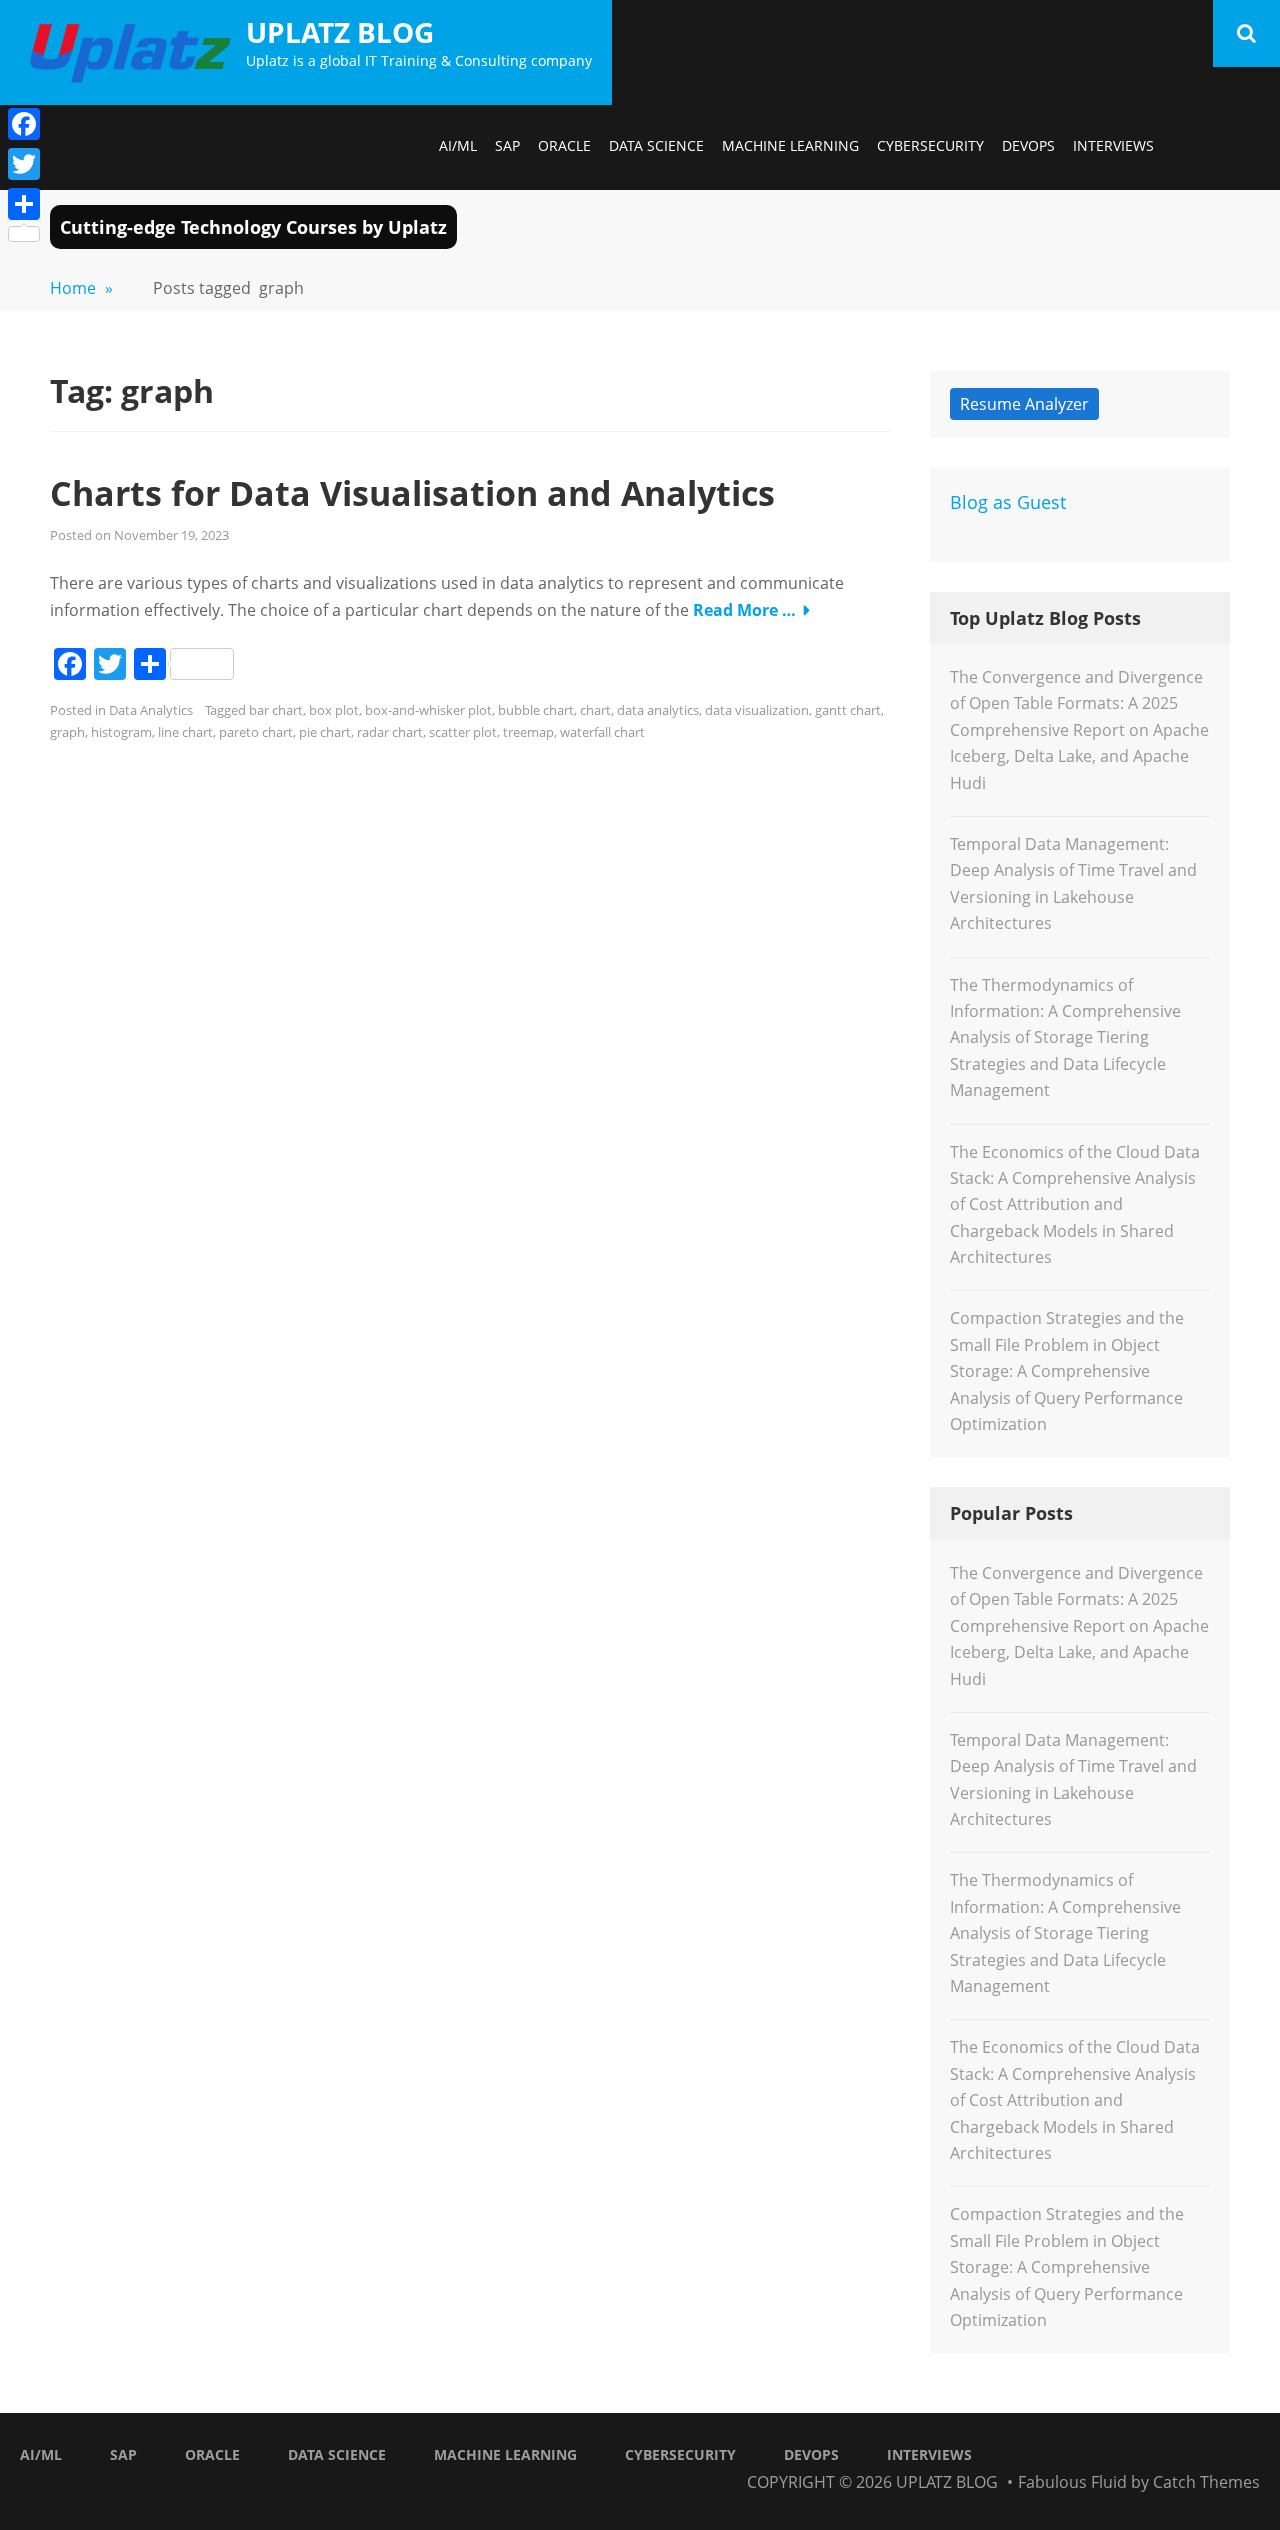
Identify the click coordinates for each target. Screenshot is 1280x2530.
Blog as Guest (1008, 502)
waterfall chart (602, 732)
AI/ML (458, 145)
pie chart (325, 732)
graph (67, 732)
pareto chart (256, 732)
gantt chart (848, 710)
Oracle (564, 145)
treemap (528, 732)
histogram (121, 732)
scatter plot (463, 732)
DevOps (1028, 145)
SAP (507, 145)
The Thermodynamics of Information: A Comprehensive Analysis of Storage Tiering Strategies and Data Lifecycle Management (1065, 1038)
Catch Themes (1206, 2482)
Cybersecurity (930, 145)
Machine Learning (790, 145)
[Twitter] (24, 164)
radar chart (390, 732)
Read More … (744, 610)
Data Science (656, 145)
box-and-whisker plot (428, 710)
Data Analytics (151, 710)
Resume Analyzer (1024, 404)
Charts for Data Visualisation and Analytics (412, 493)
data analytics (658, 710)
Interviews (1113, 145)
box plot (334, 710)
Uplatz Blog (340, 32)
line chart (185, 732)
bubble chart (536, 710)
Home (81, 288)
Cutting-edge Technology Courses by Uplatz (253, 227)
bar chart (276, 710)
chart (595, 710)
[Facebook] (24, 124)
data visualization (757, 710)
